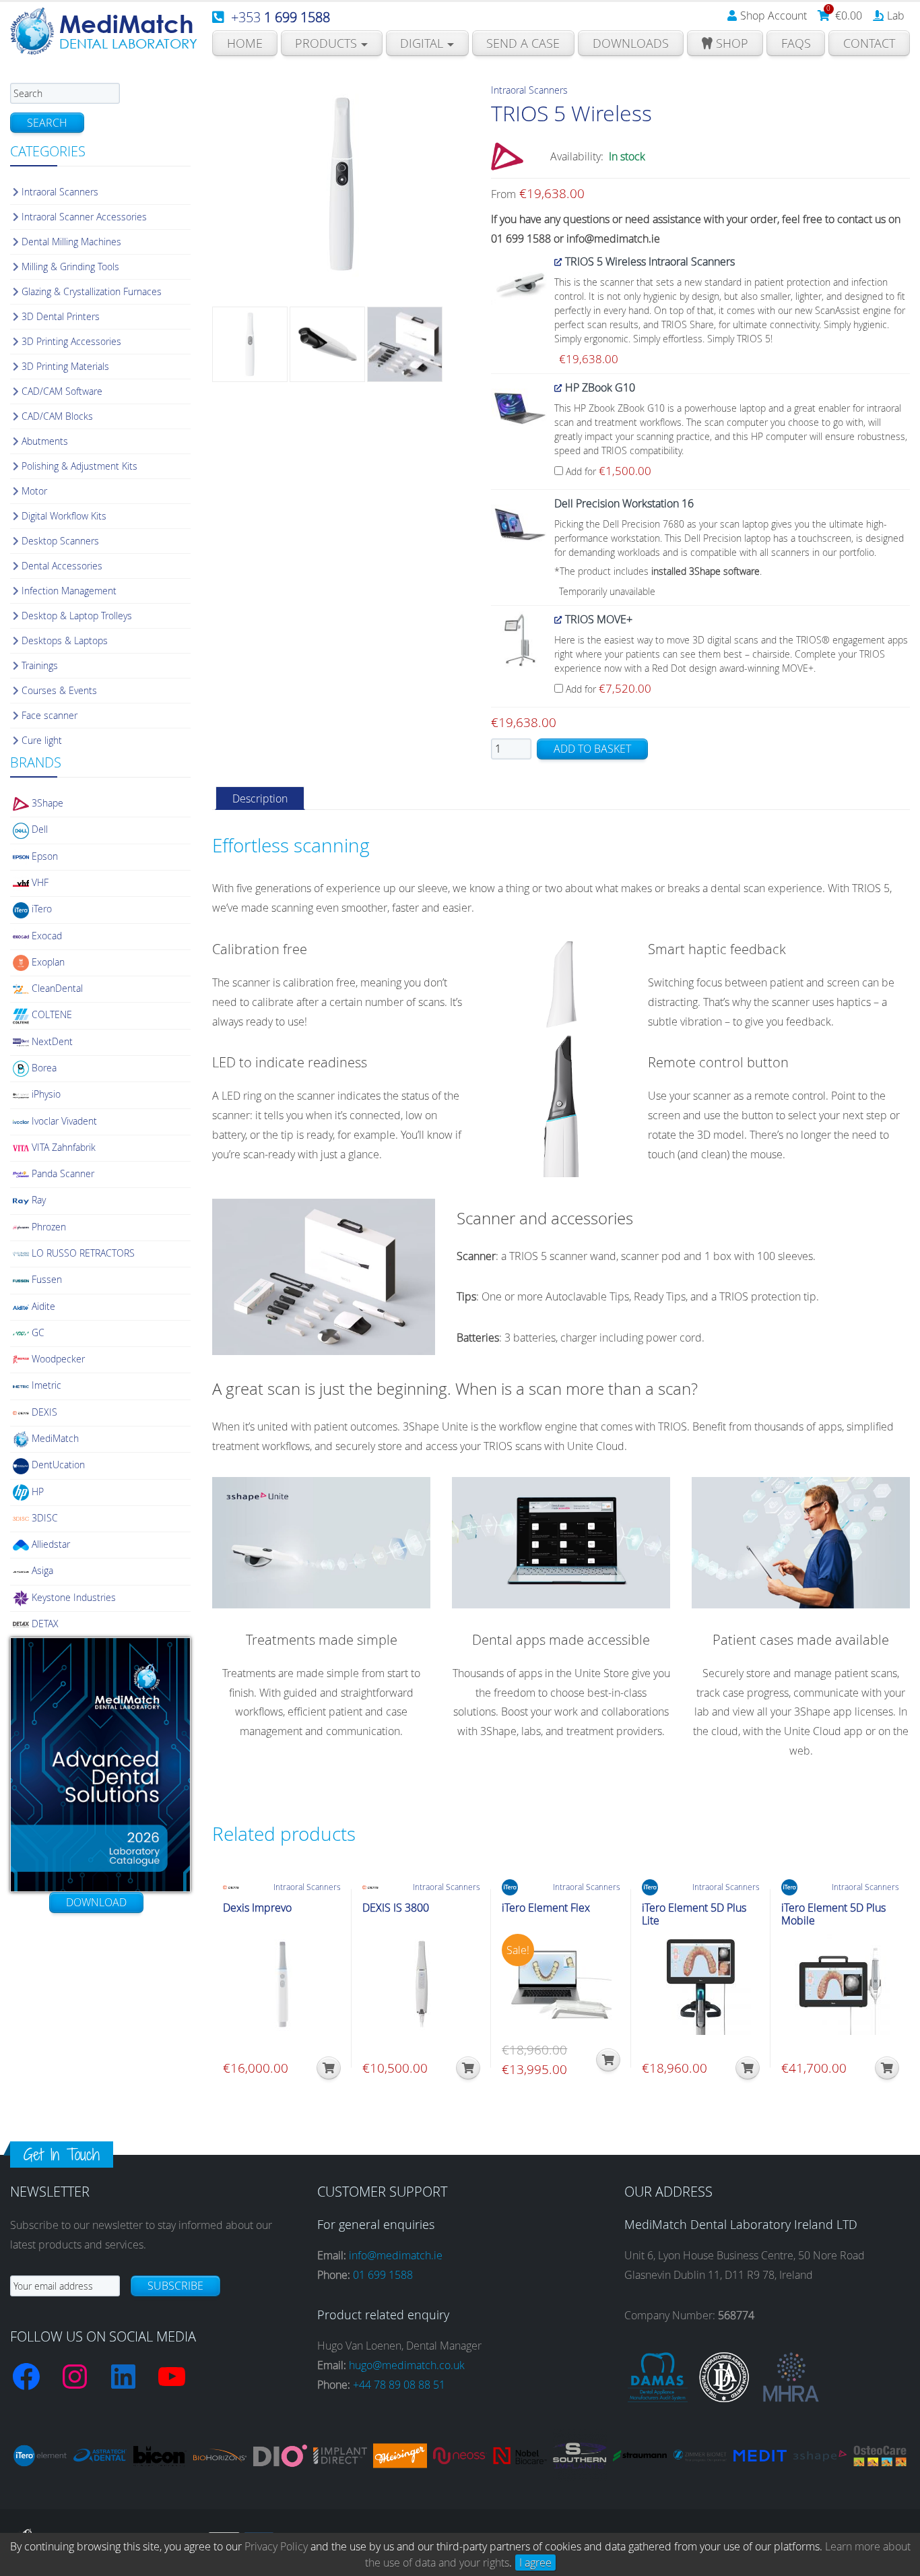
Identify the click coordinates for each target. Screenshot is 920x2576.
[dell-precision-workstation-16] (520, 523)
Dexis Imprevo (257, 1908)
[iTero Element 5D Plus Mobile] (840, 1984)
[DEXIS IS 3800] (421, 1984)
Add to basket (592, 749)
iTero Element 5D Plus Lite (694, 1914)
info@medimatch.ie (396, 2255)
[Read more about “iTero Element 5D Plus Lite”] (748, 2068)
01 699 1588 (383, 2275)
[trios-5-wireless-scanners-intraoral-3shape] (520, 282)
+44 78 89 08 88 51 (399, 2385)
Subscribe (175, 2286)
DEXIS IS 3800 (396, 1908)
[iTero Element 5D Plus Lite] (701, 1984)
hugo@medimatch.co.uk (407, 2365)
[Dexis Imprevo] (282, 1984)
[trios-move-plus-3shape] (520, 639)
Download (96, 1902)
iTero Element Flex (546, 1908)
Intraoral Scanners (529, 90)
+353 (281, 17)
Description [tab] (260, 798)
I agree (535, 2563)
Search (47, 123)
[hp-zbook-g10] (520, 407)
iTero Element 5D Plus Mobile (833, 1914)
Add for (607, 471)
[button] (329, 2068)
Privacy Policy (276, 2546)
